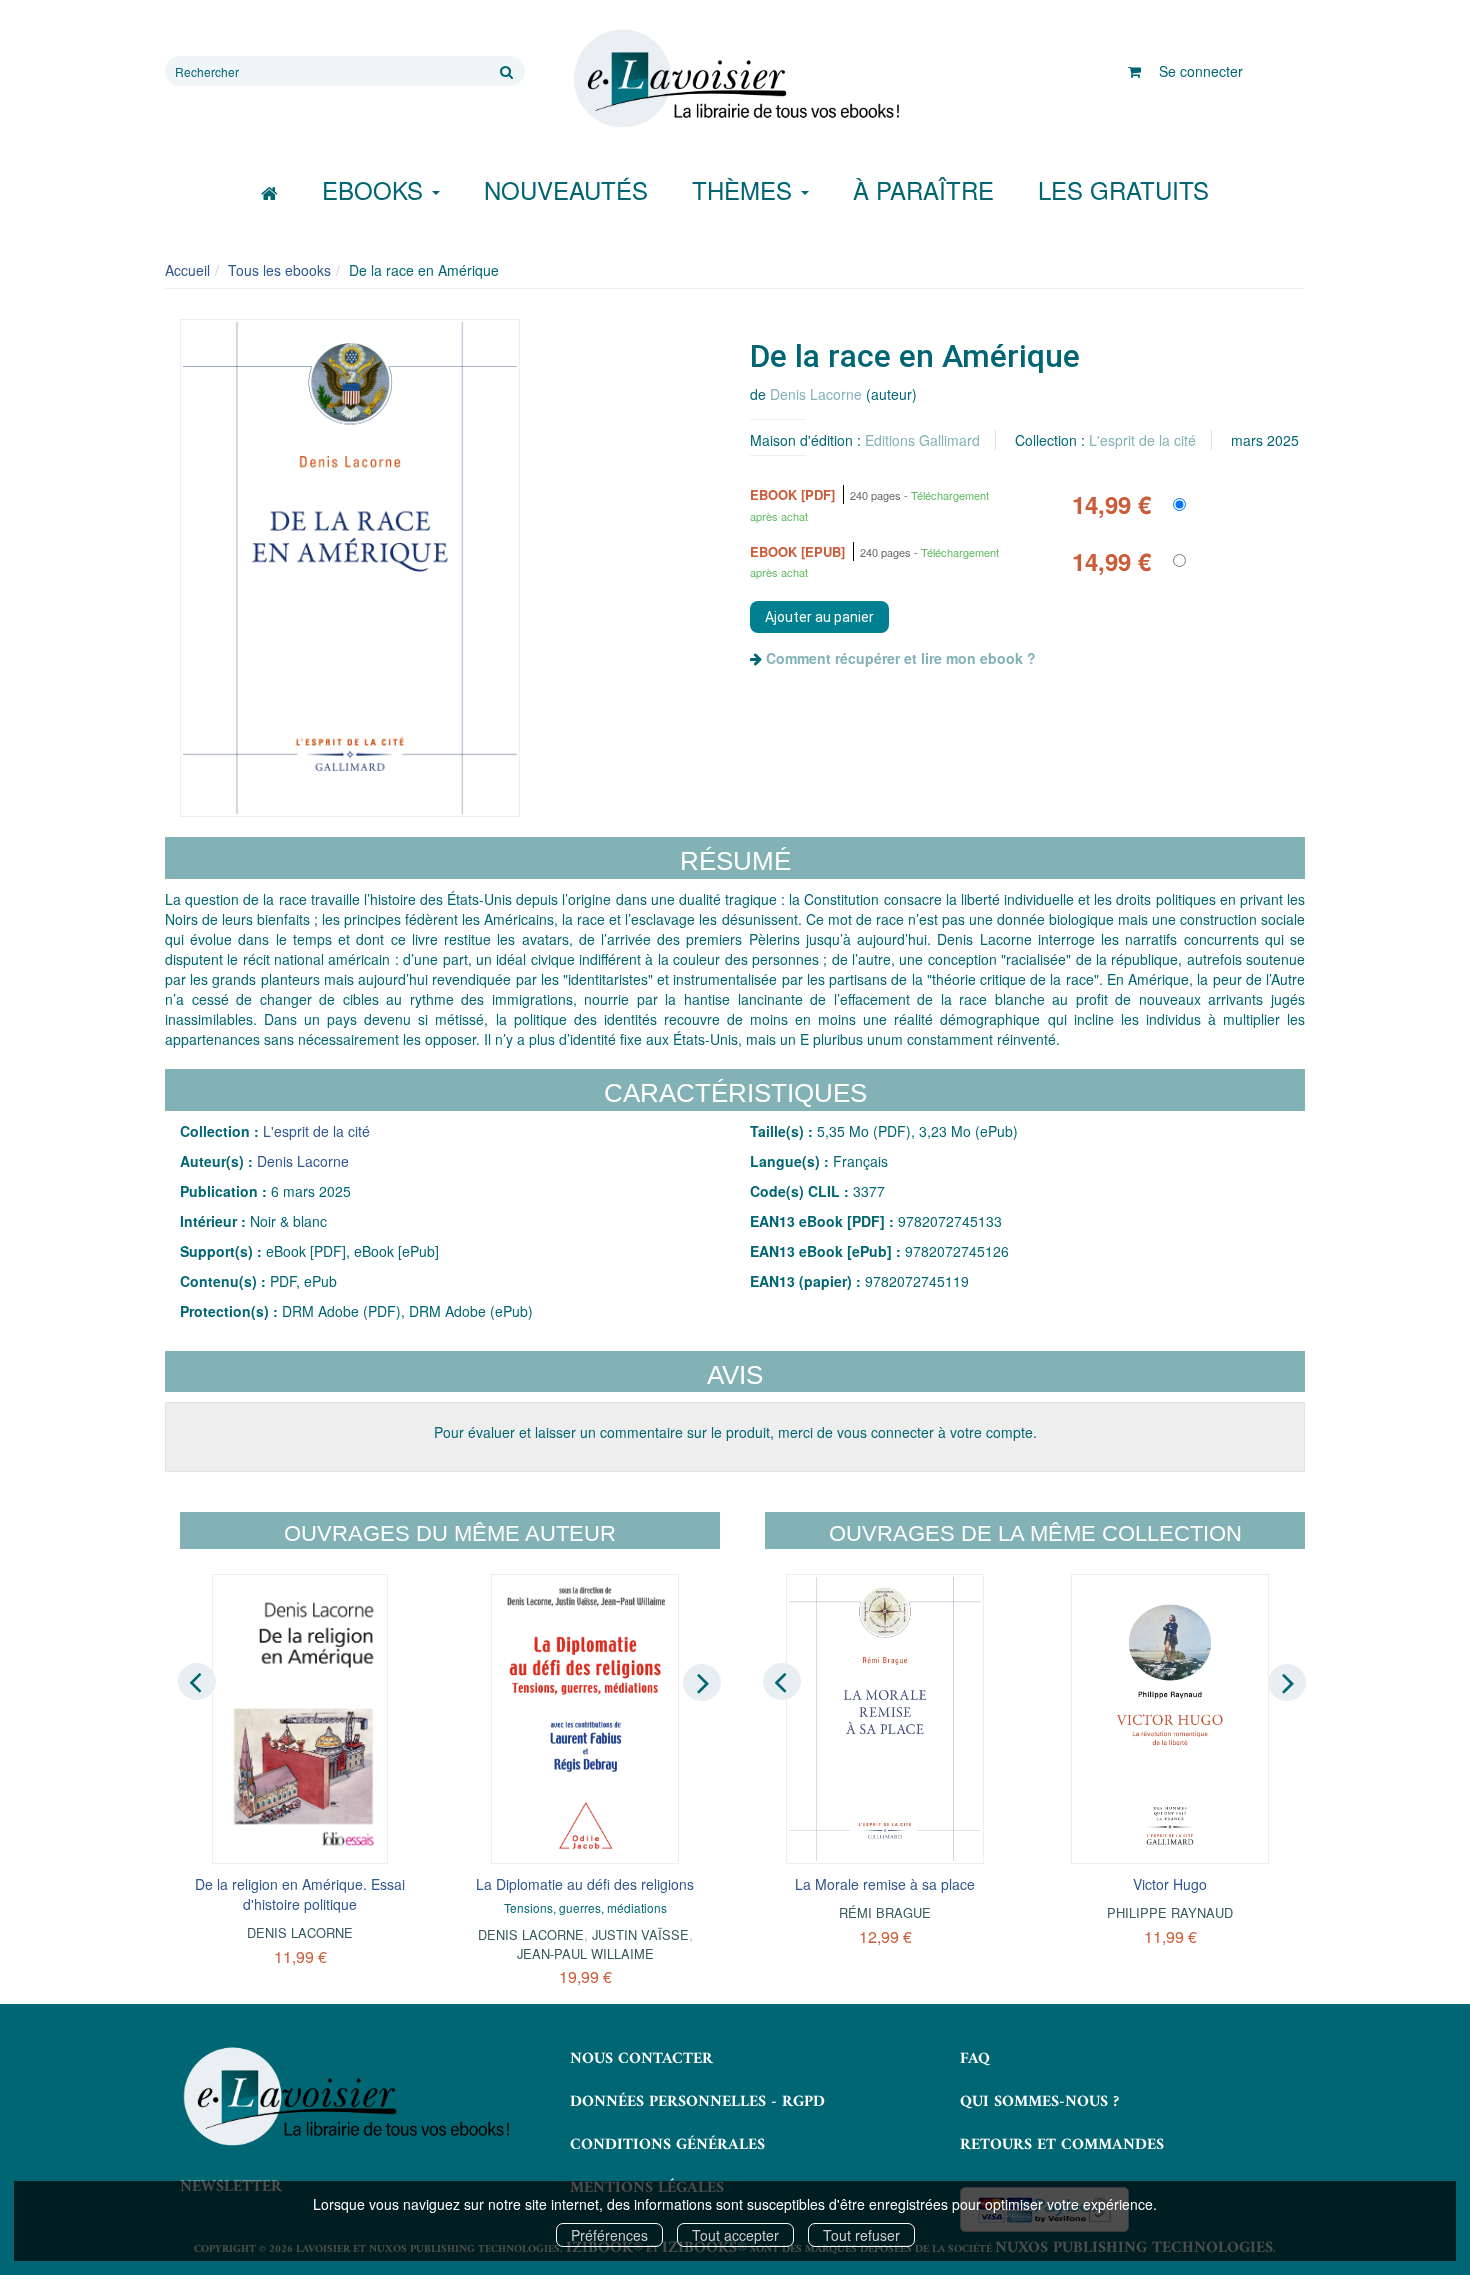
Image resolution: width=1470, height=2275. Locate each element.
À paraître (923, 189)
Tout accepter (735, 2235)
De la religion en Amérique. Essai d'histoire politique (300, 1894)
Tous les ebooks (279, 270)
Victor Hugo (1170, 1884)
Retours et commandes (1062, 2145)
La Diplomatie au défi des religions (585, 1884)
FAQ (975, 2059)
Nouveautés (566, 189)
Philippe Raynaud (1170, 1912)
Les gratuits (1123, 189)
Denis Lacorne (816, 394)
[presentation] (197, 1681)
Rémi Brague (885, 1912)
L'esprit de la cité (1142, 440)
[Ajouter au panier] (819, 617)
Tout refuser (861, 2235)
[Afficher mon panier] (1134, 71)
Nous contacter (641, 2059)
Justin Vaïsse (640, 1934)
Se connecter (1201, 71)
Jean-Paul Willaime (585, 1953)
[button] (350, 568)
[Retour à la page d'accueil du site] (735, 79)
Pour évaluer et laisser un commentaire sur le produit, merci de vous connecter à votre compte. (735, 1432)
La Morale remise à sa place (885, 1884)
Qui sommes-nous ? (1039, 2102)
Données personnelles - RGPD (697, 2102)
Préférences (609, 2235)
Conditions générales (667, 2145)
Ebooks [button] (376, 189)
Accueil (187, 270)
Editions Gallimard (922, 440)
